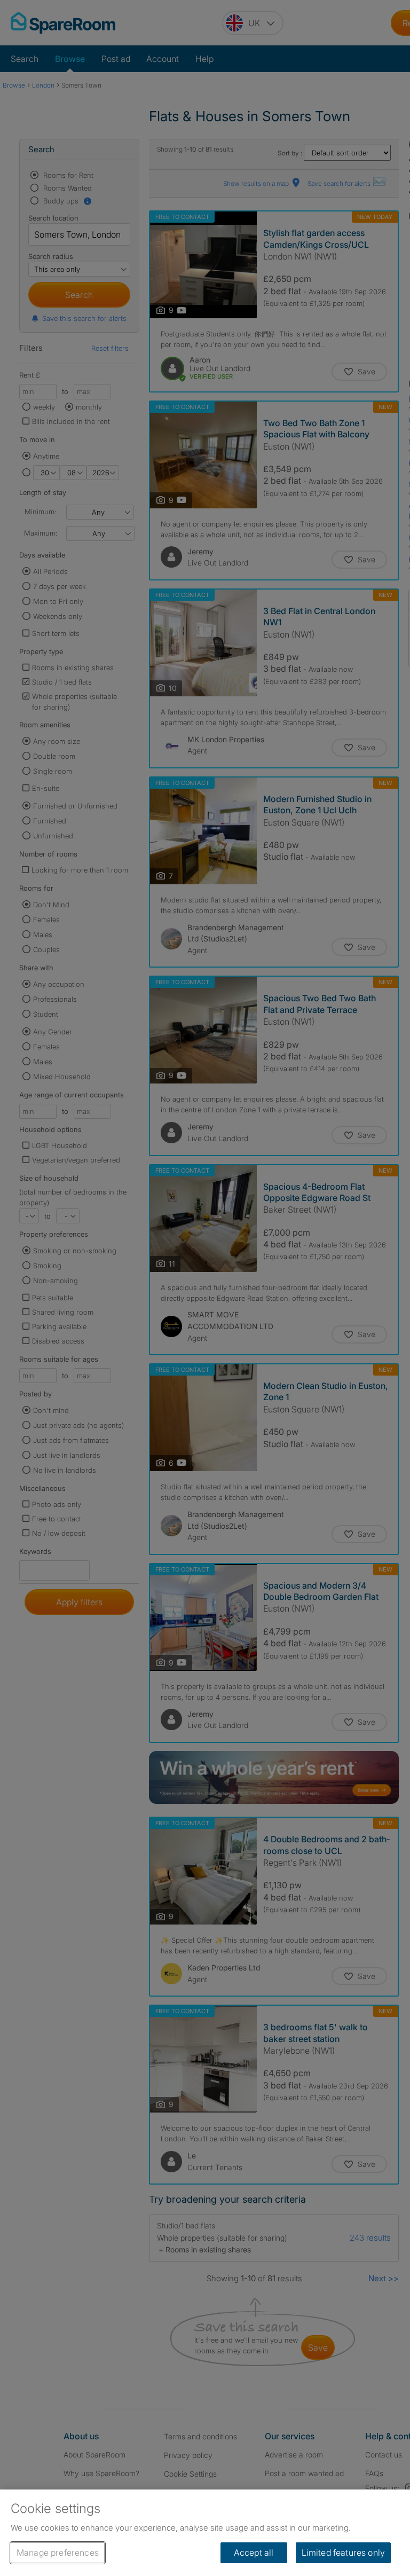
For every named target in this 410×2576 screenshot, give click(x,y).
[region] (205, 2533)
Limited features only (343, 2553)
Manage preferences (58, 2553)
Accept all (254, 2553)
